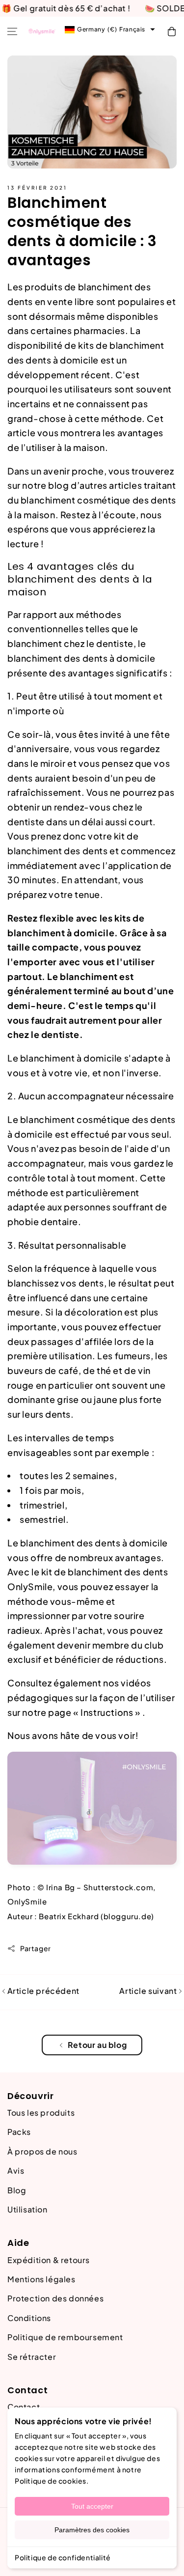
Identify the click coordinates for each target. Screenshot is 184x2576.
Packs (19, 2132)
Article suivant (149, 1991)
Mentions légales (41, 2279)
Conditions (29, 2318)
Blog (17, 2190)
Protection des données (55, 2298)
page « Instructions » (94, 1712)
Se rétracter (32, 2357)
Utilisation (27, 2209)
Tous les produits (41, 2113)
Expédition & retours (49, 2260)
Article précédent (42, 1991)
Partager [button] (36, 1948)
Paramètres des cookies (92, 2530)
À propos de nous (42, 2151)
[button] (12, 31)
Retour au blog (97, 2045)
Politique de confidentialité (63, 2557)
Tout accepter (92, 2506)
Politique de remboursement (65, 2337)
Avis (16, 2170)
